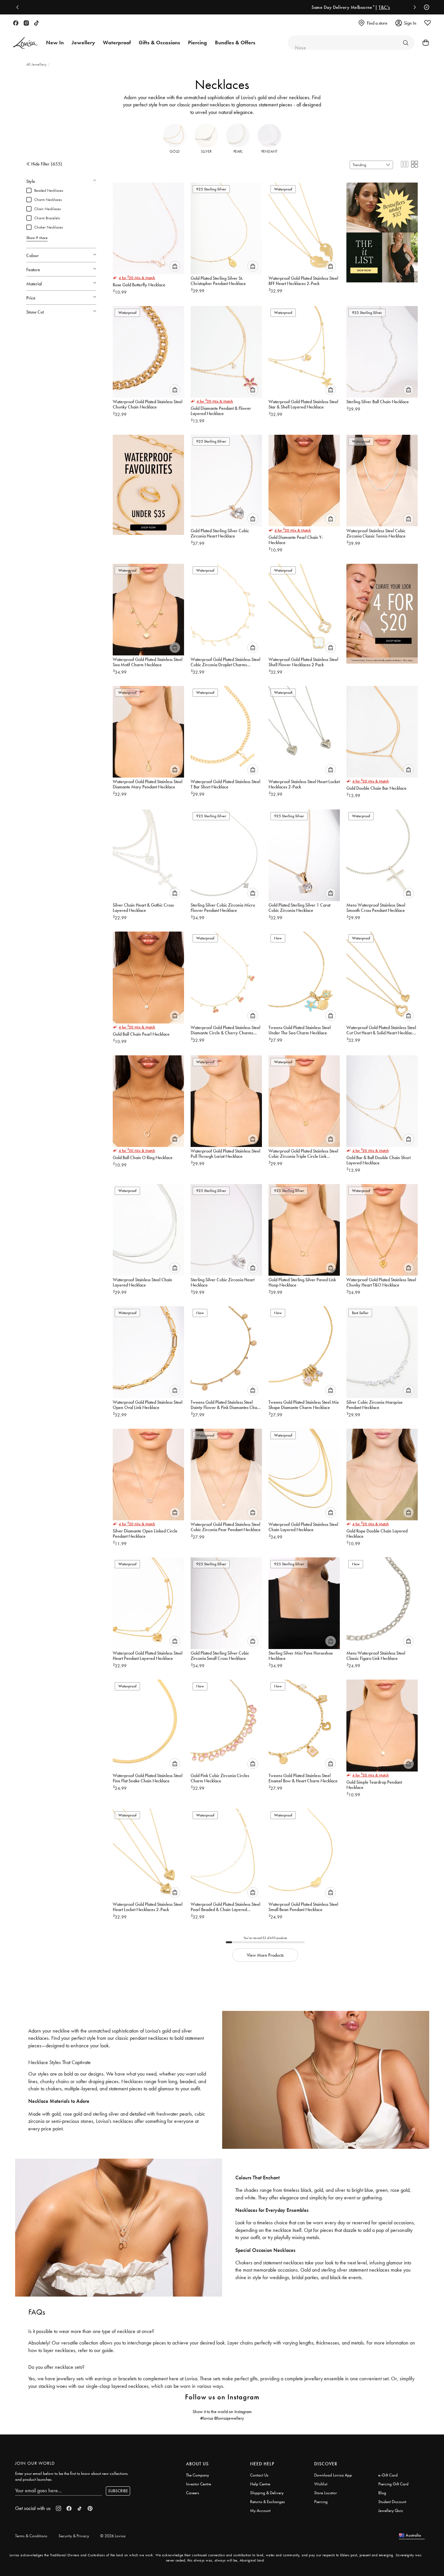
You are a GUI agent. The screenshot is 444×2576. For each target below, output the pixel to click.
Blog (382, 2493)
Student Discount (392, 2502)
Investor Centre (199, 2484)
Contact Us (259, 2475)
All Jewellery (37, 64)
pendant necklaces (211, 105)
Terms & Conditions (31, 2536)
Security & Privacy (74, 2536)
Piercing (321, 2502)
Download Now (286, 7)
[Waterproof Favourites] (148, 482)
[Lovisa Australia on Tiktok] (36, 23)
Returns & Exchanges (268, 2502)
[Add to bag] (175, 266)
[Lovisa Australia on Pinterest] (90, 2508)
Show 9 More (37, 238)
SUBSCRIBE (118, 2491)
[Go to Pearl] (406, 43)
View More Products (265, 1955)
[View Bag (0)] (424, 43)
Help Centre (260, 2484)
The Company (198, 2475)
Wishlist (321, 2484)
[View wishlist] (428, 23)
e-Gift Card (388, 2475)
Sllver (206, 151)
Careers (193, 2493)
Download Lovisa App (333, 2475)
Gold (175, 151)
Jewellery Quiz (391, 2510)
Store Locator (326, 2493)
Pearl (238, 151)
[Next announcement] (413, 7)
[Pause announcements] (425, 7)
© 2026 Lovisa (113, 2536)
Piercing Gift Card (393, 2484)
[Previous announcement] (19, 7)
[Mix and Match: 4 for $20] (382, 611)
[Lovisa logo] (26, 43)
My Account (260, 2510)
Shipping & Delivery (267, 2493)
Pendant (269, 151)
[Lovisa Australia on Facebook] (16, 23)
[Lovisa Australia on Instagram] (26, 23)
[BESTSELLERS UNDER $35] (382, 230)
